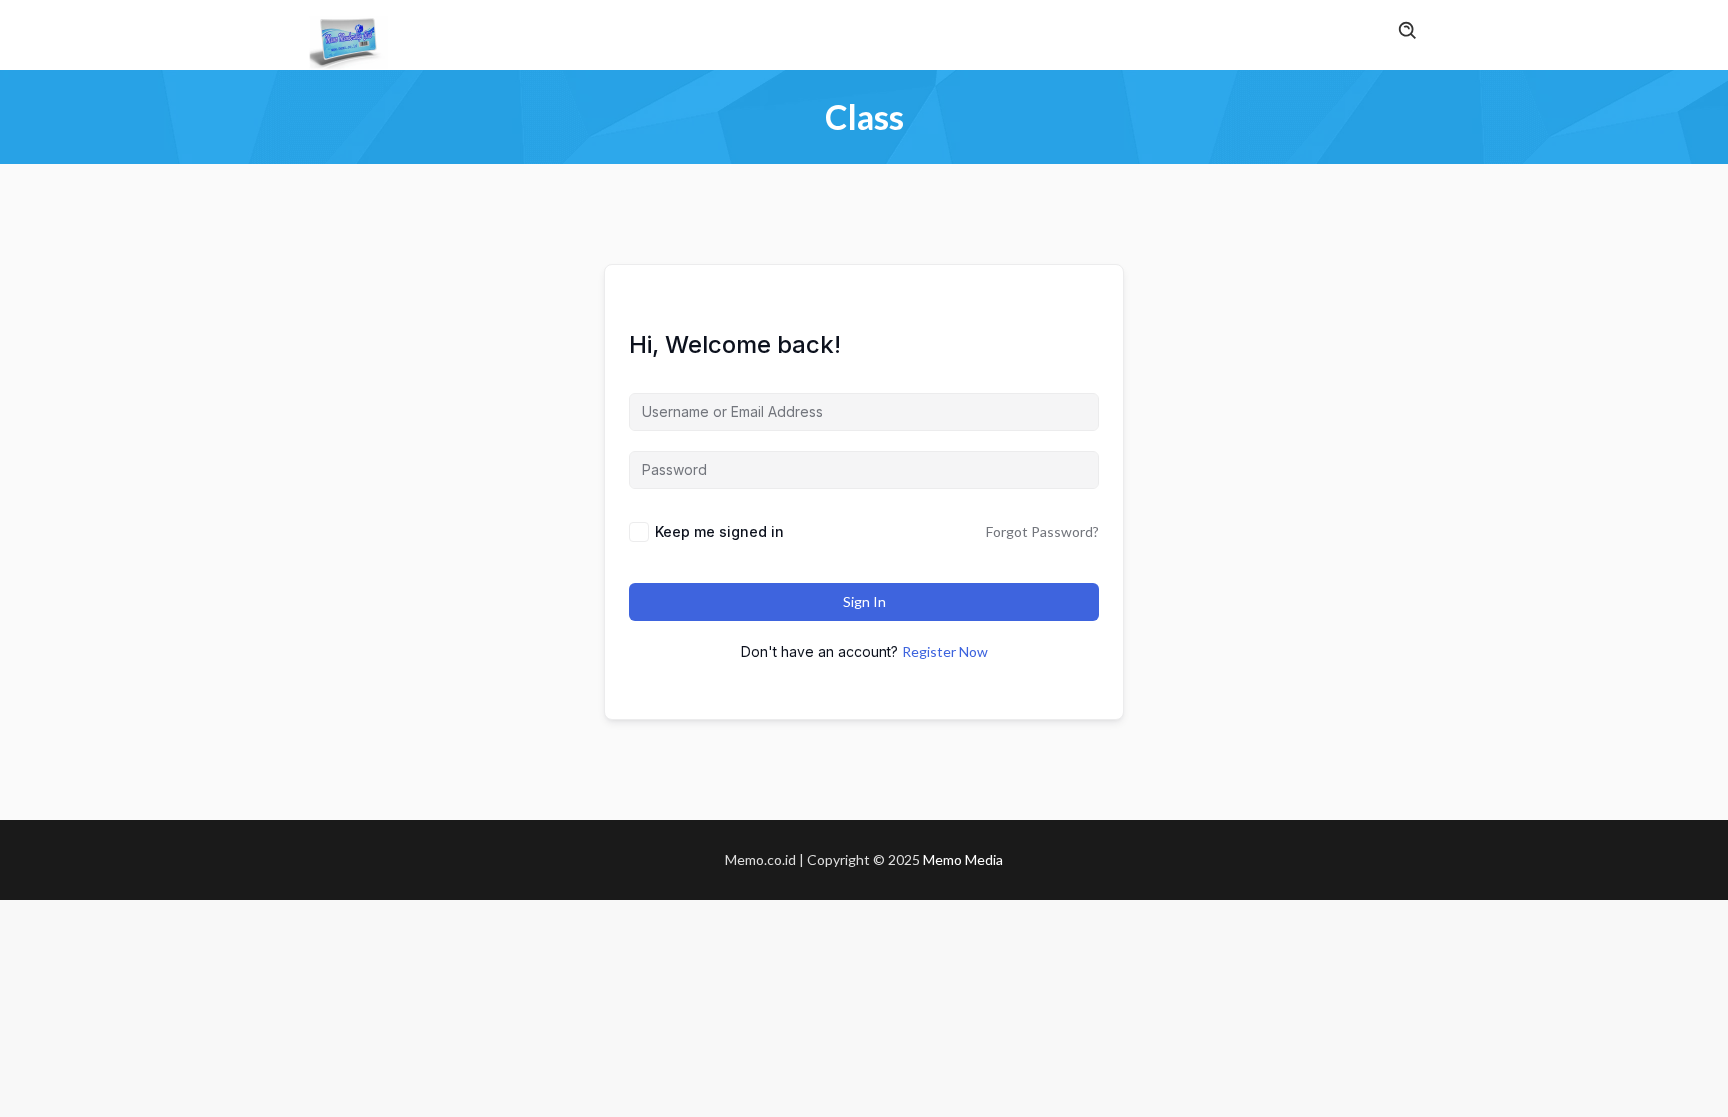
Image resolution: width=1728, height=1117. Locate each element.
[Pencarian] (1408, 31)
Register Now (945, 651)
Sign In (864, 601)
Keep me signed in (719, 531)
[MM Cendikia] (349, 38)
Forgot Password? (1042, 531)
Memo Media (963, 859)
